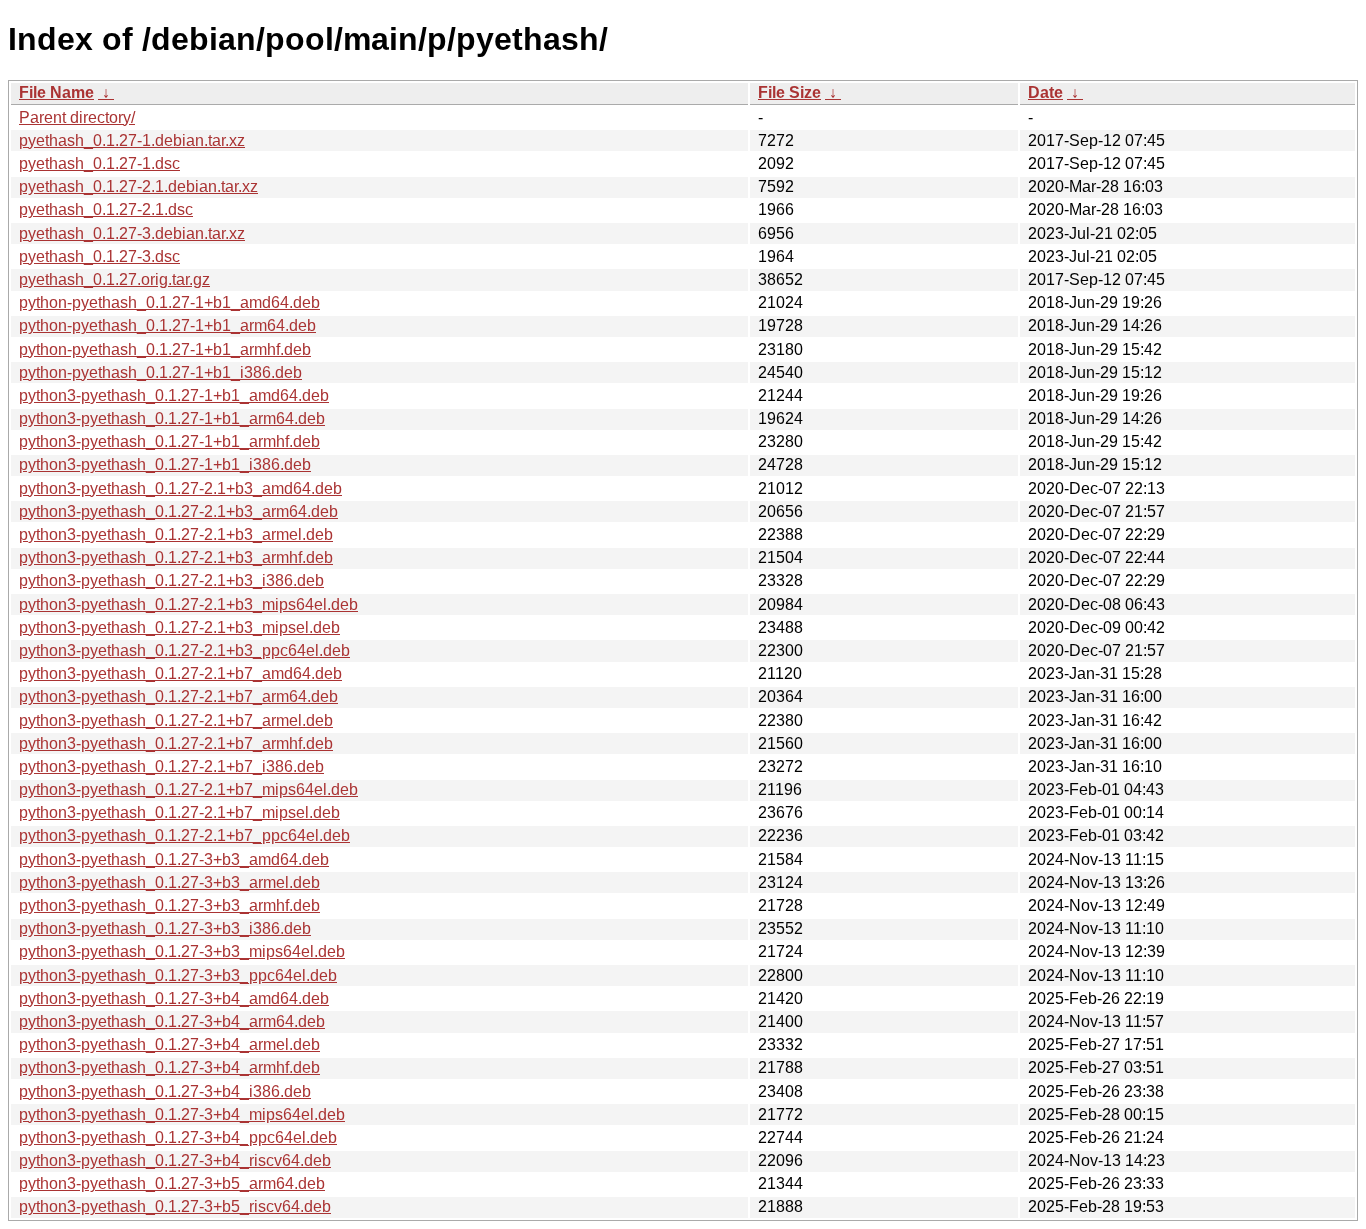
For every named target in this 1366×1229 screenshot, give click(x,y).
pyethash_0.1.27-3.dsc (99, 256)
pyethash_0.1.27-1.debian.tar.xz (132, 140)
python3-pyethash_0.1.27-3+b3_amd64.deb (174, 859)
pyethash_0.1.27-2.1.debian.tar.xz (138, 186)
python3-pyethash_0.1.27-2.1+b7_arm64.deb (178, 696)
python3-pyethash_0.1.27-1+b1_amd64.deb (174, 395)
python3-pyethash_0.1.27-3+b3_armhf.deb (169, 905)
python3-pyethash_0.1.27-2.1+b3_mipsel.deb (179, 627)
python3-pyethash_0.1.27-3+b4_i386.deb (165, 1091)
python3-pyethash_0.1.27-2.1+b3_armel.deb (176, 534)
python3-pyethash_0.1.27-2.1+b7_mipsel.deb (179, 812)
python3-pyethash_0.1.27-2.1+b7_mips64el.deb (188, 789)
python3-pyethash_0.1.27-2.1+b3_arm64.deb (178, 511)
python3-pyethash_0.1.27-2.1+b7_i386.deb (171, 766)
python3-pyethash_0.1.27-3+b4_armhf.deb (169, 1067)
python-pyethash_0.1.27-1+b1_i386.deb (160, 372)
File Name (56, 92)
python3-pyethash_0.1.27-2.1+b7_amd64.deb (180, 673)
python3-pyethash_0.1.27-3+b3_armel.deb (169, 882)
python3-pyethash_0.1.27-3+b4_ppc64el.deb (178, 1137)
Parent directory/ (77, 117)
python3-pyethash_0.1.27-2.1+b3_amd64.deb (180, 488)
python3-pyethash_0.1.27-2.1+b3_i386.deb (171, 580)
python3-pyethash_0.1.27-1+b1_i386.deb (165, 464)
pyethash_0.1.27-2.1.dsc (106, 209)
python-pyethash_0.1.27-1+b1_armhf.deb (165, 349)
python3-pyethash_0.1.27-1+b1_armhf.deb (169, 441)
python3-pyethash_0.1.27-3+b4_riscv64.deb (175, 1160)
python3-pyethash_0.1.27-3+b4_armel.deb (169, 1044)
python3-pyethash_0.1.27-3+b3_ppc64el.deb (178, 975)
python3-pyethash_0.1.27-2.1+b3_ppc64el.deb (184, 650)
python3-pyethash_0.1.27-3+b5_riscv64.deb (175, 1206)
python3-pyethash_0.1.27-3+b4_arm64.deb (172, 1021)
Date (1045, 92)
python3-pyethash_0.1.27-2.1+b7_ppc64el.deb (184, 835)
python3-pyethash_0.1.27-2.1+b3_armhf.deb (176, 557)
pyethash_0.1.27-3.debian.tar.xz (132, 233)
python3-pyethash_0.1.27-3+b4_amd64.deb (174, 998)
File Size (789, 92)
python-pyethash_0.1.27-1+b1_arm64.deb (167, 325)
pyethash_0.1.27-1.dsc (99, 163)
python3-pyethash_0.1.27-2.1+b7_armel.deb (176, 720)
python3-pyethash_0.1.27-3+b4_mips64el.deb (182, 1114)
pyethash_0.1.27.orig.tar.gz (114, 279)
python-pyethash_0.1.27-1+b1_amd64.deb (169, 302)
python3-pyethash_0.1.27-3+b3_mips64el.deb (182, 951)
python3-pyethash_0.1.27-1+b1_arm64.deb (172, 418)
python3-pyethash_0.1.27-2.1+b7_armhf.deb (176, 743)
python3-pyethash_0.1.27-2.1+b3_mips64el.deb (188, 604)
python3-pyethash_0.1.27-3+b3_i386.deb (165, 928)
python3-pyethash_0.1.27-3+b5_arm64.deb (172, 1183)
